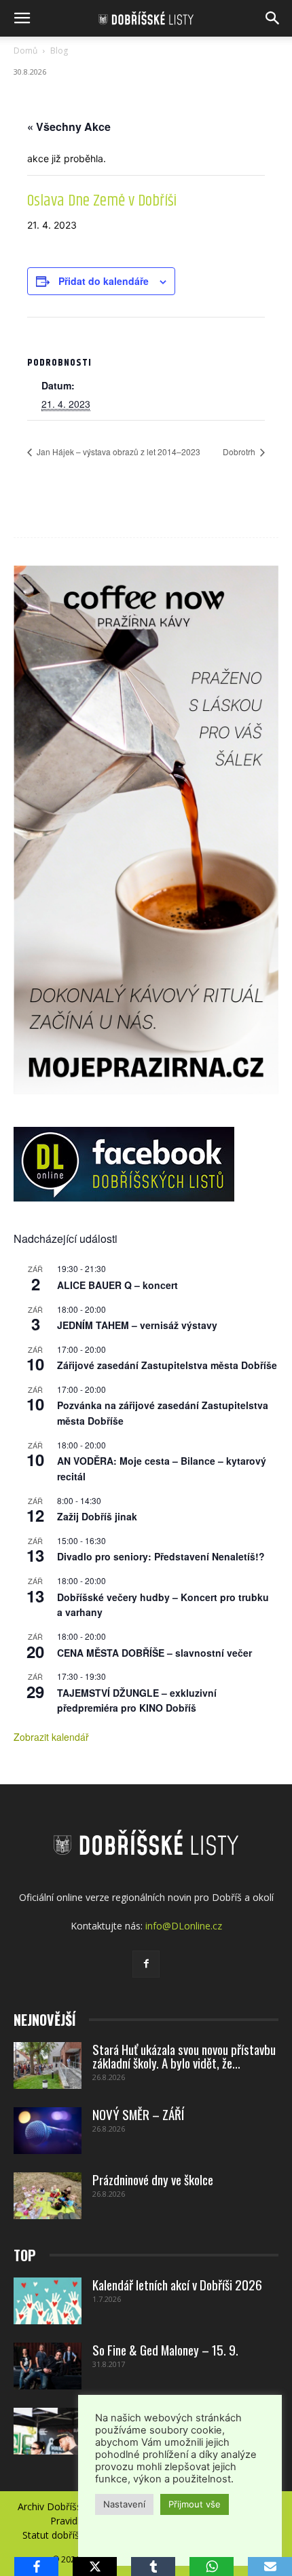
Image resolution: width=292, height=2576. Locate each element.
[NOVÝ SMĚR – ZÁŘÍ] (48, 2131)
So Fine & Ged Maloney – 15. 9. (165, 2349)
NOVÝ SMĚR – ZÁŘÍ (138, 2114)
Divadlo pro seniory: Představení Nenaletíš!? (161, 1556)
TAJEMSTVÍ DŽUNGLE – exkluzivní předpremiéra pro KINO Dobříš (137, 1700)
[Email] (270, 2567)
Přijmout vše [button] (195, 2504)
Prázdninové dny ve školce (153, 2179)
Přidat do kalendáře (104, 281)
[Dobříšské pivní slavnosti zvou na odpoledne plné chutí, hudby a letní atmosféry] (48, 2431)
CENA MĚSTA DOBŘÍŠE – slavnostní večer (154, 1653)
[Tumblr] (153, 2567)
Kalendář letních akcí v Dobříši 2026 (177, 2284)
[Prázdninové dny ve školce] (48, 2196)
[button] (22, 18)
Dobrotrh (240, 451)
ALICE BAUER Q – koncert (117, 1285)
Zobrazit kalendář (51, 1737)
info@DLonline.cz (184, 1926)
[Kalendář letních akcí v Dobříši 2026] (48, 2301)
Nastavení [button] (124, 2504)
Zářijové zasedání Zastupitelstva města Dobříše (167, 1365)
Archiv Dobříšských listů (70, 2507)
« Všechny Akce (69, 127)
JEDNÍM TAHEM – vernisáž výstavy (137, 1325)
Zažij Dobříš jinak (97, 1516)
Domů (25, 51)
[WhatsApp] (212, 2567)
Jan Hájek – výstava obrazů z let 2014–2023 (117, 451)
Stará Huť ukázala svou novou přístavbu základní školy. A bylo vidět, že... (184, 2056)
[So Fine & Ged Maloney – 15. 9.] (48, 2366)
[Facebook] (146, 1964)
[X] (95, 2567)
